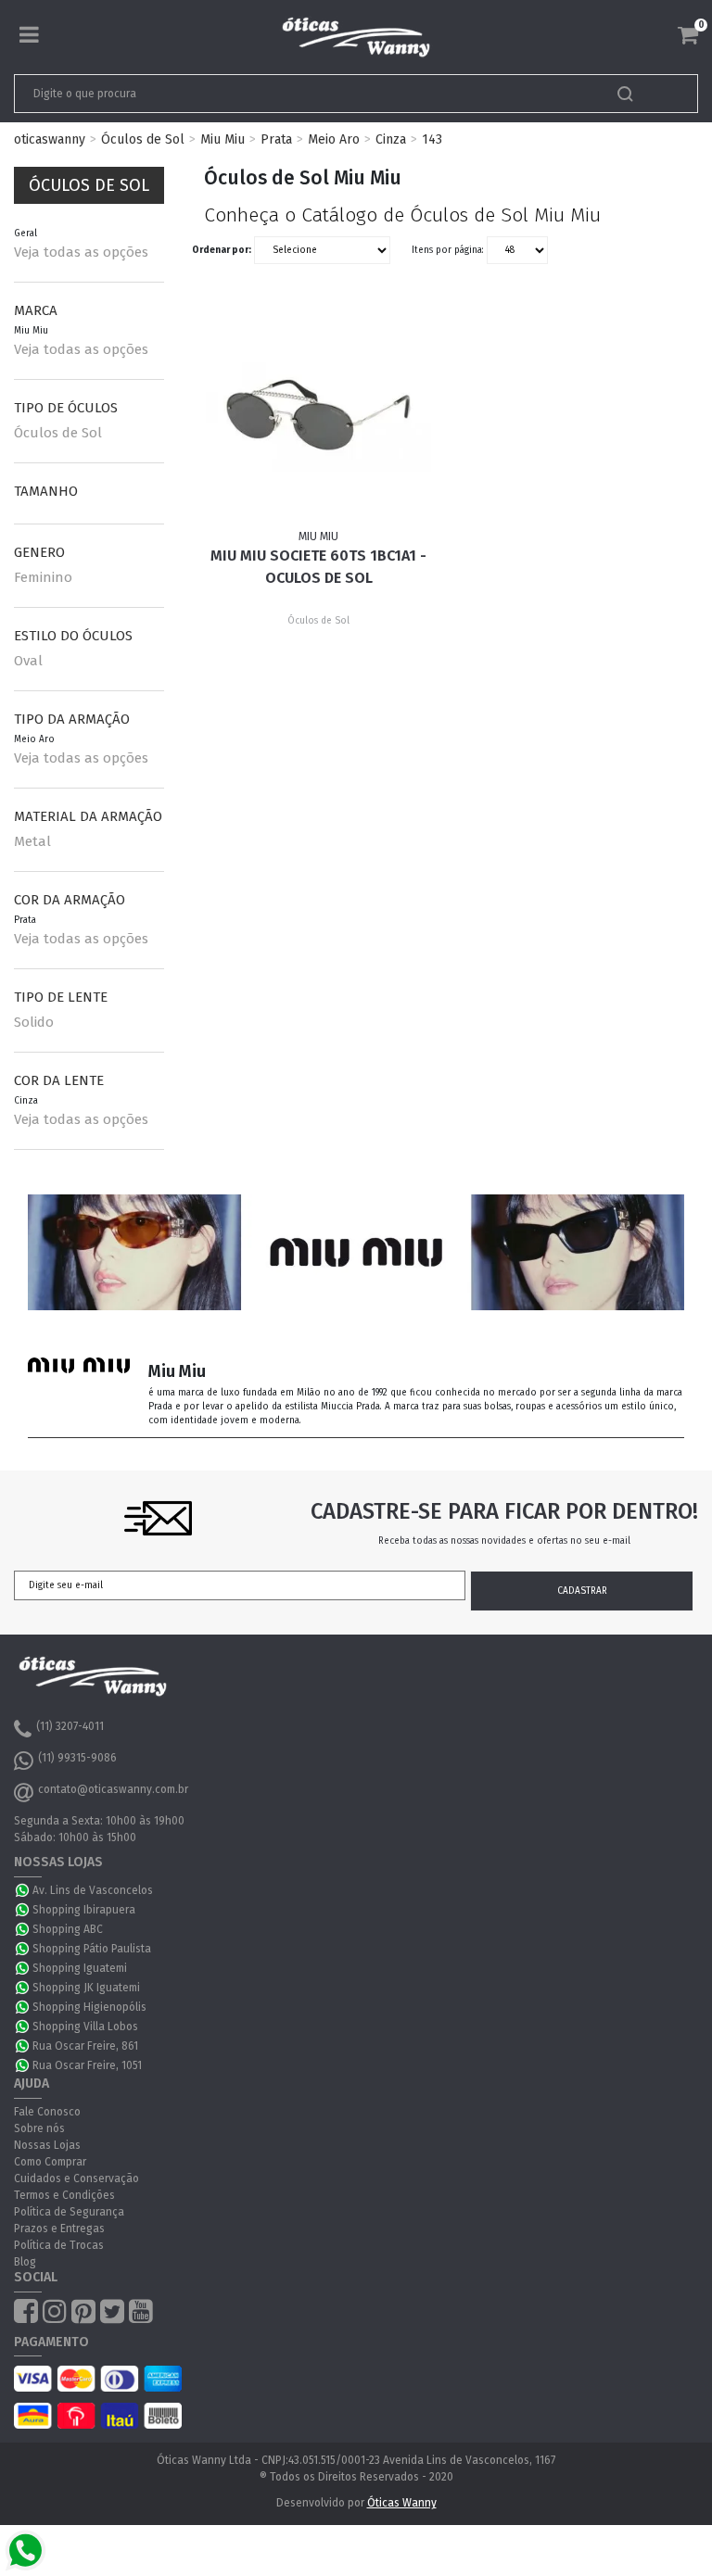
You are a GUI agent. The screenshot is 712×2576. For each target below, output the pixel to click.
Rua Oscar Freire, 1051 (87, 2065)
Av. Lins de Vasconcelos (93, 1890)
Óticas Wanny (402, 2503)
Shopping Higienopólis (89, 2007)
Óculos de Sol (143, 139)
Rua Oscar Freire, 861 (85, 2046)
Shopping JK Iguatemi (86, 1988)
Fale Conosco (47, 2112)
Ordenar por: (222, 250)
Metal (32, 841)
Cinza (391, 139)
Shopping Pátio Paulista (92, 1949)
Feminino (43, 577)
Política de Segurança (69, 2212)
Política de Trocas (59, 2245)
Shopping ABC (68, 1929)
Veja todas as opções (81, 252)
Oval (28, 661)
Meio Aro (334, 139)
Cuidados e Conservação (76, 2178)
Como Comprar (50, 2162)
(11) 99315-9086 (77, 1758)
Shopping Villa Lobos (85, 2027)
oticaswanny (50, 139)
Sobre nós (39, 2128)
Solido (34, 1022)
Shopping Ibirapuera (84, 1910)
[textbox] (289, 94)
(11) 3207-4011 (70, 1726)
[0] (688, 35)
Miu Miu (222, 139)
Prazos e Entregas (59, 2229)
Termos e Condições (64, 2195)
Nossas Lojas (47, 2145)
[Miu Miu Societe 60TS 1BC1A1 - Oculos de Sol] (319, 415)
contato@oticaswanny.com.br (113, 1789)
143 (432, 139)
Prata (276, 139)
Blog (25, 2262)
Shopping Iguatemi (80, 1968)
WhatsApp (23, 1890)
